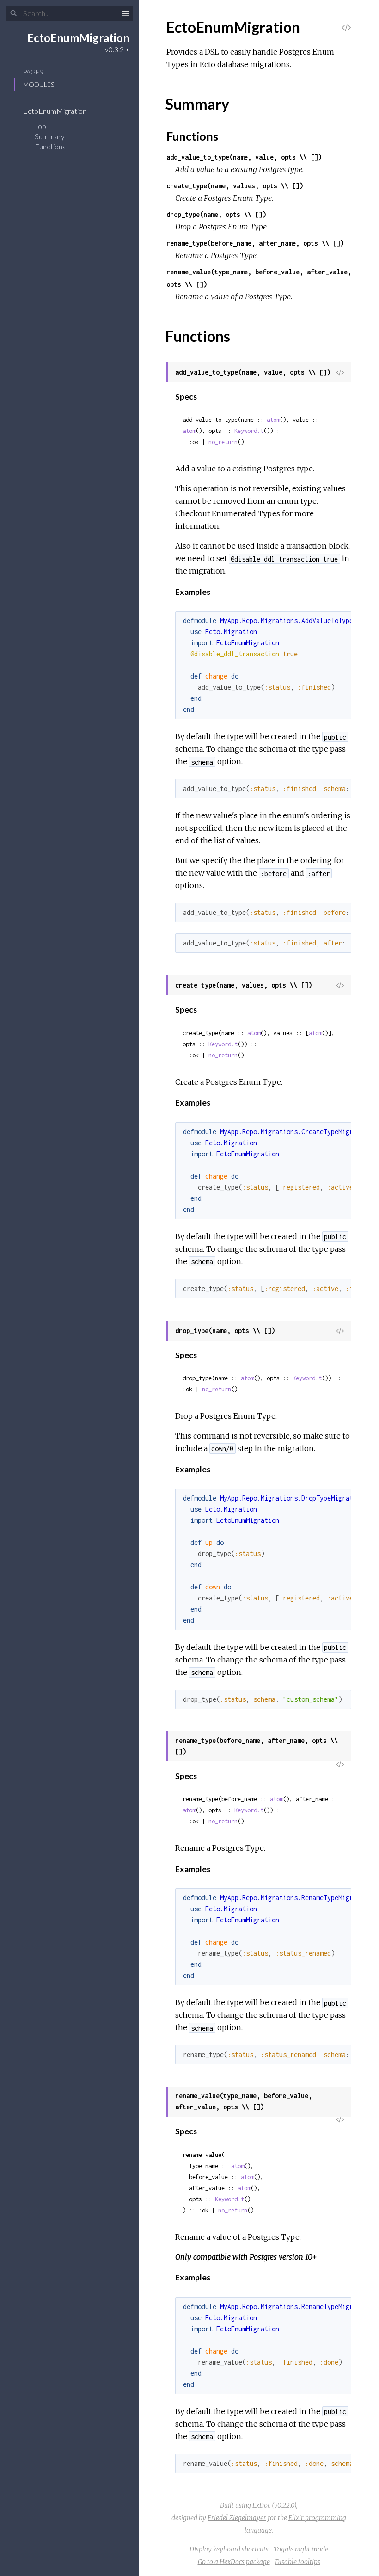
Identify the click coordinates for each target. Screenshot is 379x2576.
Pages (33, 72)
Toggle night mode (301, 2549)
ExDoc (261, 2505)
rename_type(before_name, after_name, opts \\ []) (255, 243)
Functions (51, 146)
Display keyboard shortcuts (229, 2549)
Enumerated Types (246, 513)
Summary (50, 136)
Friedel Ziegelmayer (237, 2518)
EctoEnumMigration (78, 38)
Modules (39, 84)
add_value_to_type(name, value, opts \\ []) (244, 157)
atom (273, 420)
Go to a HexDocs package (234, 2562)
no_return (223, 442)
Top (40, 126)
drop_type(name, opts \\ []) (216, 214)
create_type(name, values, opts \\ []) (235, 186)
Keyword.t (249, 431)
